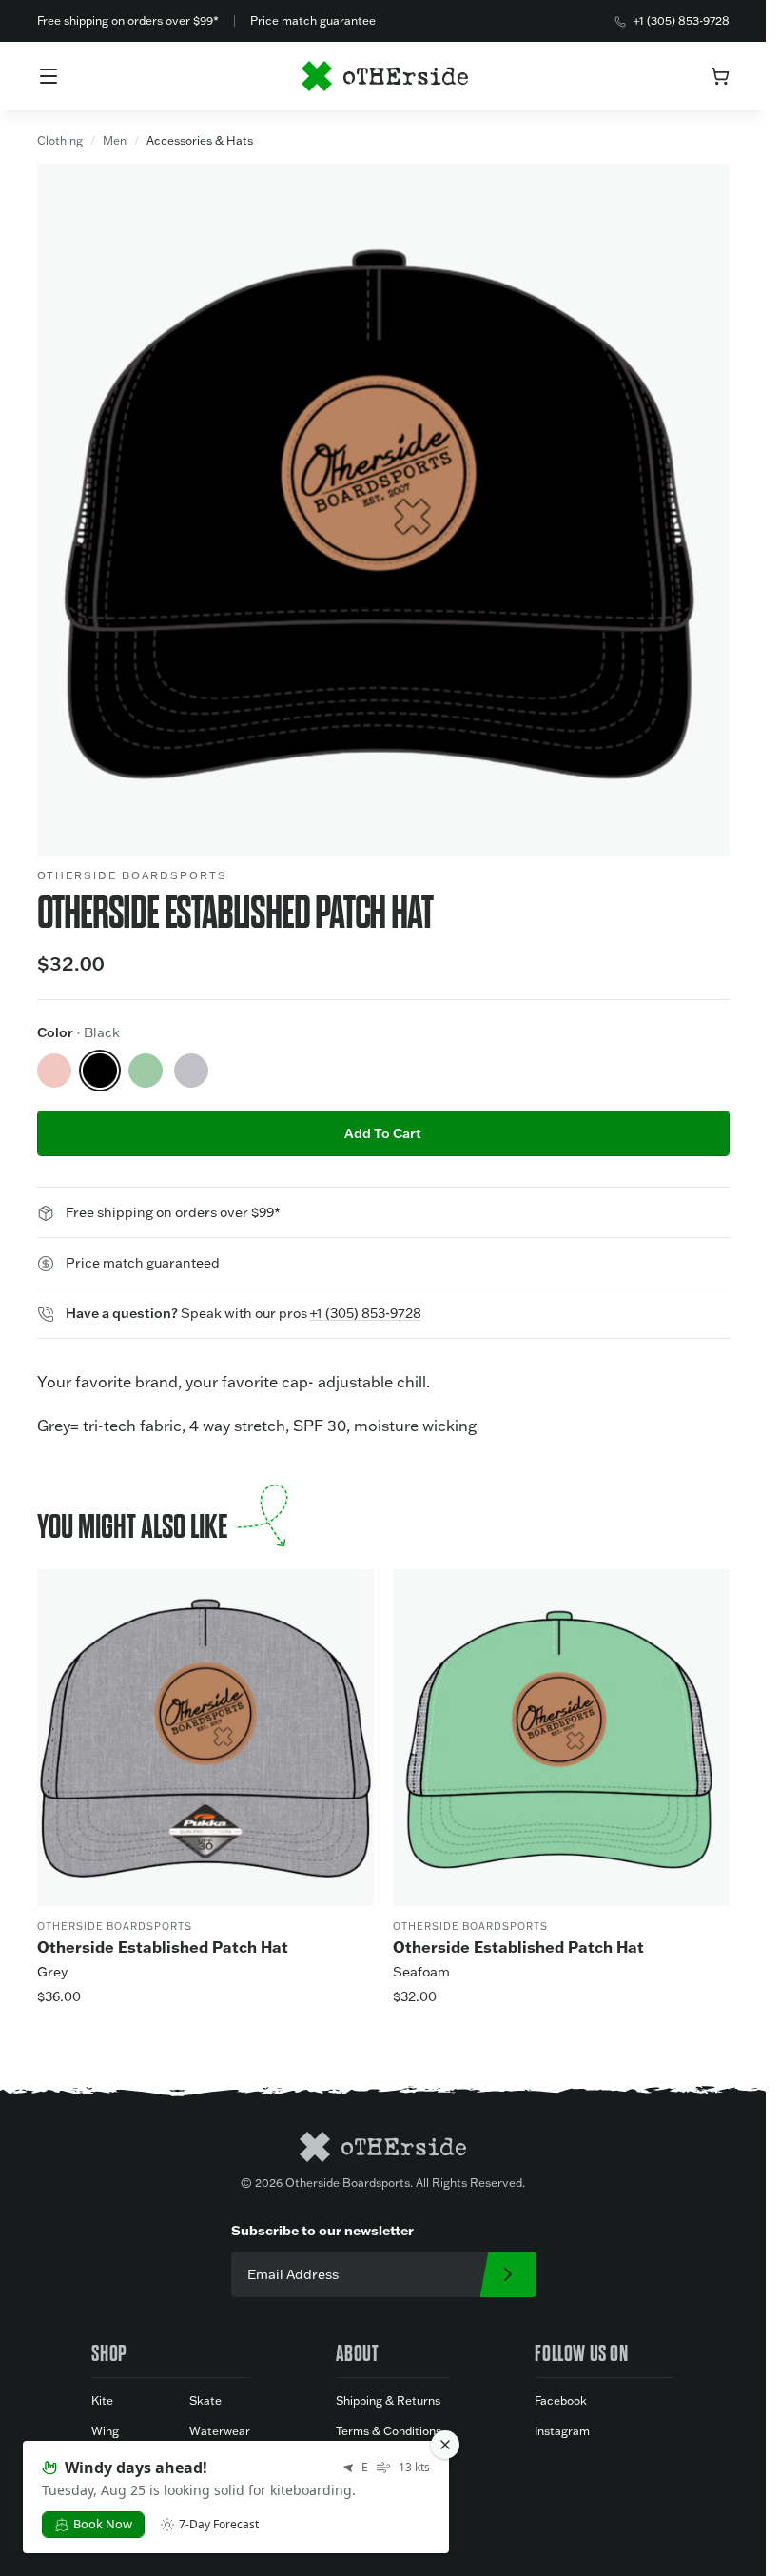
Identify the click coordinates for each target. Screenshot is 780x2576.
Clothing (60, 140)
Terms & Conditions (389, 2431)
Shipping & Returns (388, 2400)
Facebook (561, 2400)
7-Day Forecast (219, 2525)
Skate (205, 2400)
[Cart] (720, 76)
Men (115, 140)
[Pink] (54, 1071)
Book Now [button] (103, 2524)
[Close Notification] (445, 2445)
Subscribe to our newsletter (322, 2230)
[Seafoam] (146, 1071)
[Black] (100, 1071)
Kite (102, 2400)
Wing (105, 2431)
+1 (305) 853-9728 (682, 20)
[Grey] (191, 1071)
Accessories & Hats (200, 140)
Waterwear (220, 2431)
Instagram (562, 2431)
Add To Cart (383, 1133)
